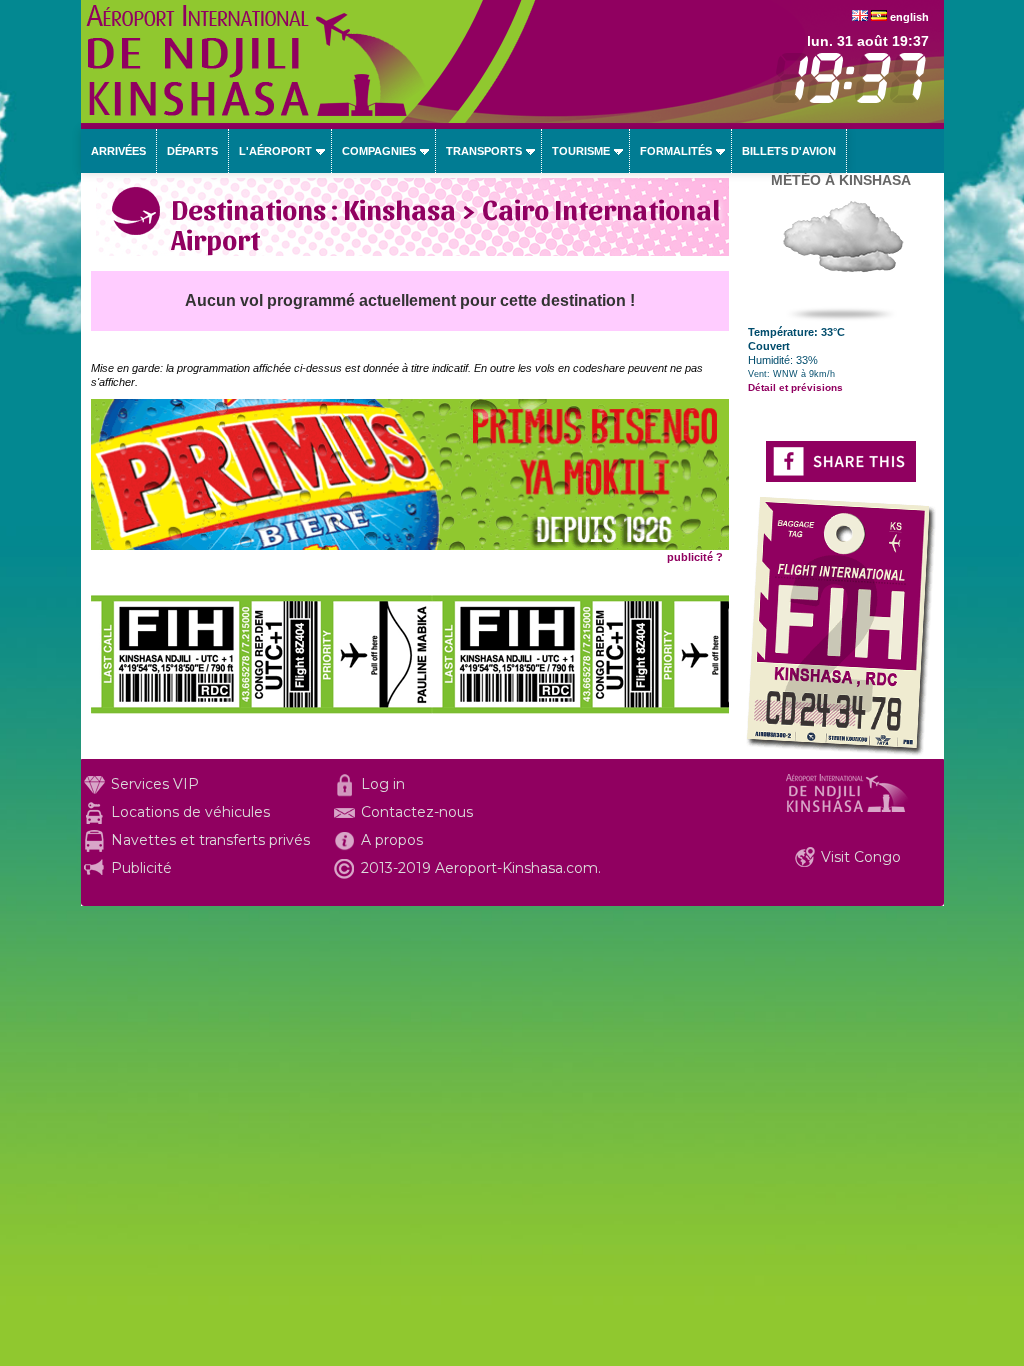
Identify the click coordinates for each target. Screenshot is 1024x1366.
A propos (392, 840)
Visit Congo (861, 857)
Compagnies (379, 151)
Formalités (676, 151)
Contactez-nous (417, 812)
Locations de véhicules (190, 812)
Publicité (141, 868)
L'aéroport (275, 151)
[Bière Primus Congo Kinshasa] (410, 546)
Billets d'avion (789, 151)
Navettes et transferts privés (210, 840)
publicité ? (695, 557)
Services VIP (155, 784)
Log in (383, 784)
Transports (484, 151)
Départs (192, 151)
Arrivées (118, 151)
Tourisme (581, 151)
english (909, 17)
